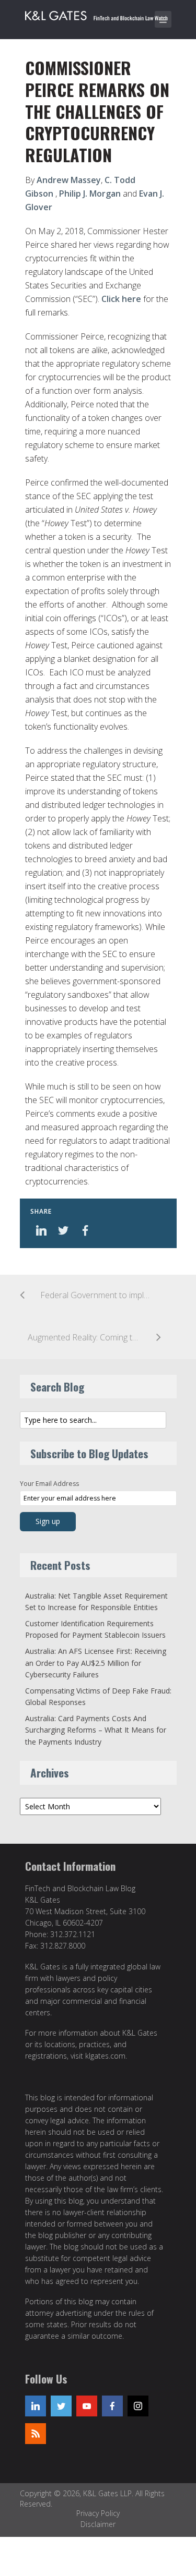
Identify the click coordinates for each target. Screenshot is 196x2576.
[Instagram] (138, 2406)
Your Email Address (49, 1484)
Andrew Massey (69, 180)
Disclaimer (98, 2524)
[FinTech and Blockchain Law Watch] (101, 14)
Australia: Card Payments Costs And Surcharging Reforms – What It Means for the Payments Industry (96, 1730)
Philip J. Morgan (90, 193)
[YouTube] (87, 2406)
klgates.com (105, 2056)
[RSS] (36, 2434)
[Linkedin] (36, 2406)
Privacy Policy (98, 2513)
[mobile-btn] (163, 19)
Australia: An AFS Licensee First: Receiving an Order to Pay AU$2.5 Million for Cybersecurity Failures (96, 1663)
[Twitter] (61, 2406)
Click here (121, 299)
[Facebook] (112, 2406)
